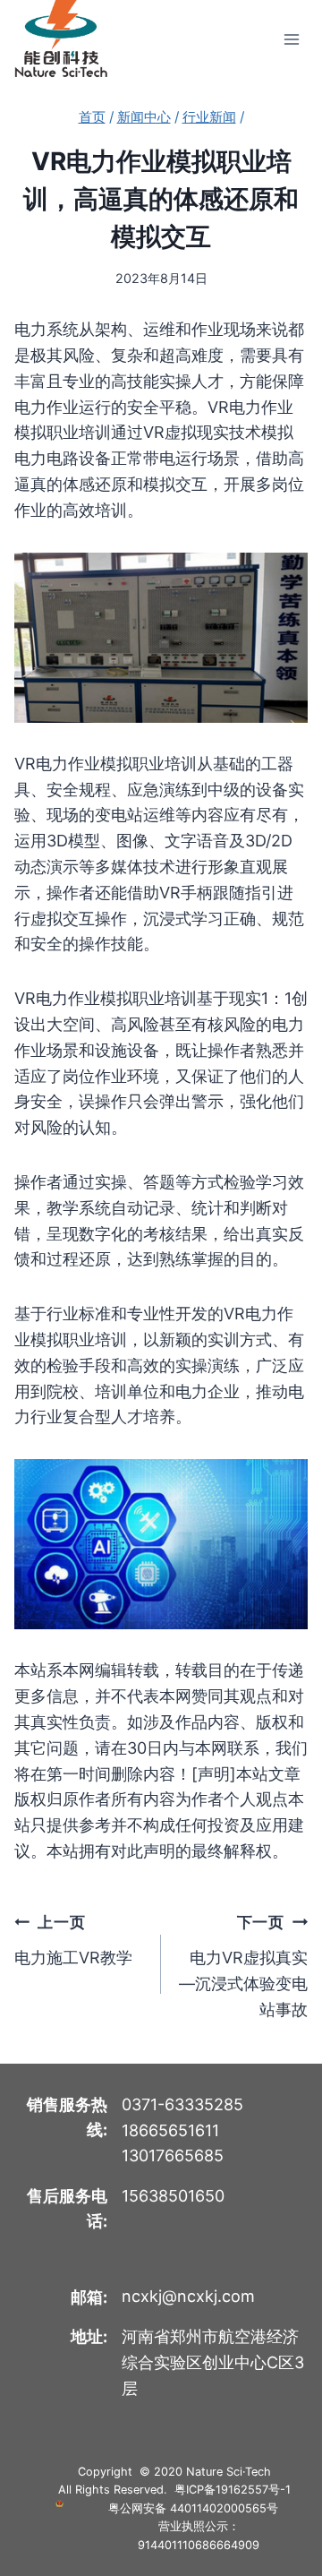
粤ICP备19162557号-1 (233, 2490)
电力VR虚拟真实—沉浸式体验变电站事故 (243, 1966)
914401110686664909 (199, 2545)
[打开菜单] (291, 39)
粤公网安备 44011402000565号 (193, 2508)
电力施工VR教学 (73, 1940)
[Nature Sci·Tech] (61, 39)
